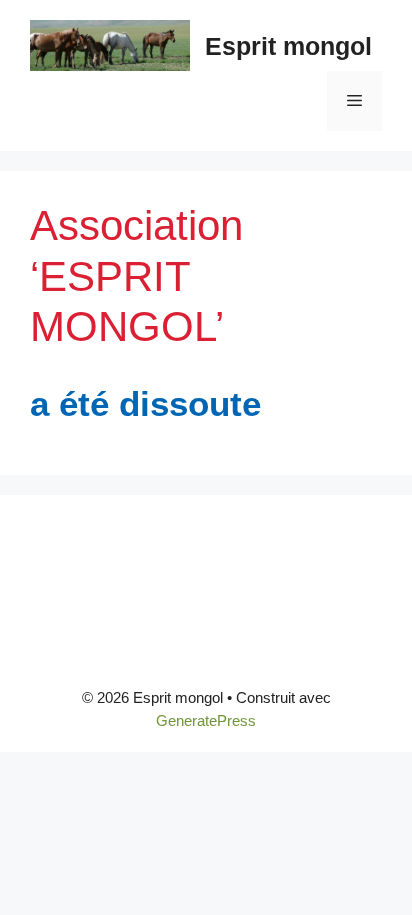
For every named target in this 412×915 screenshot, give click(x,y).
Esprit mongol (288, 46)
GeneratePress (206, 720)
